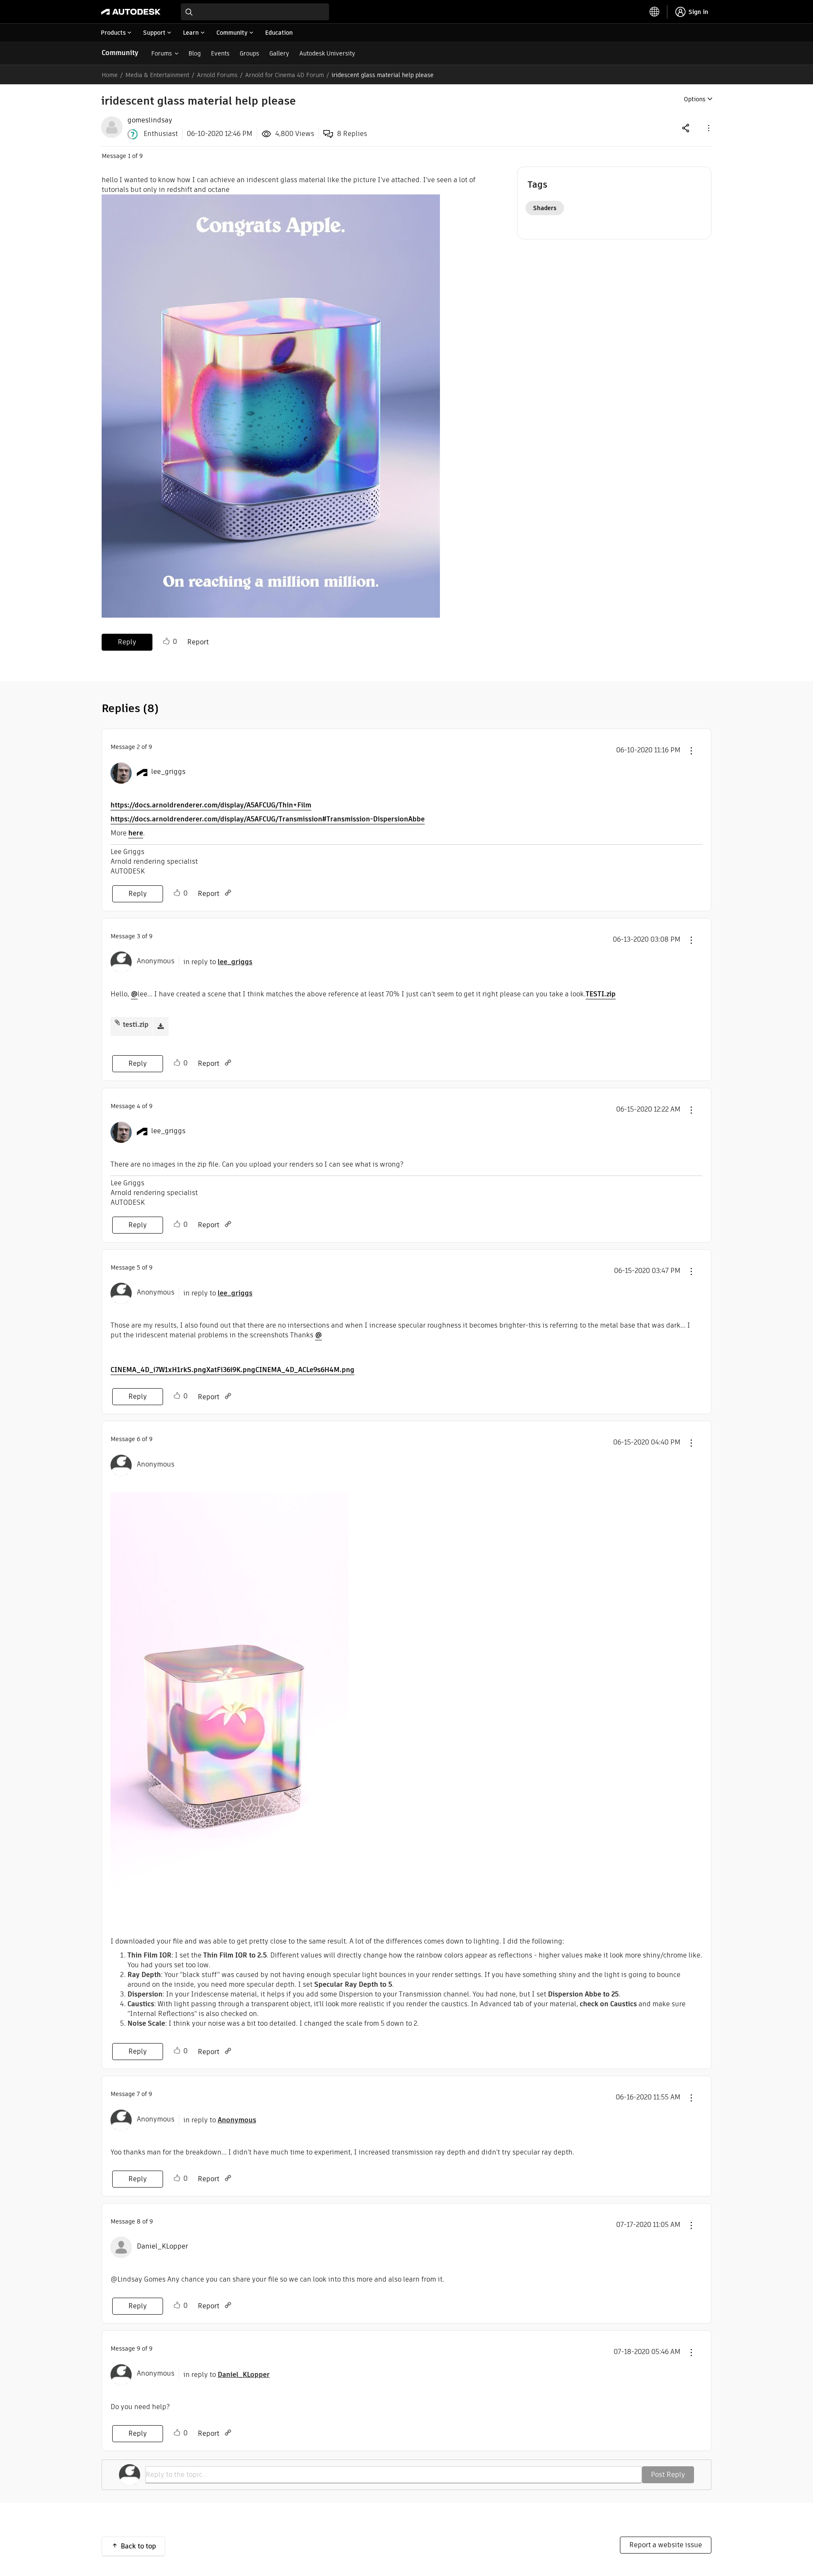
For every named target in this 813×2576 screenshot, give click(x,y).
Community (120, 53)
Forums (162, 53)
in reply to (218, 962)
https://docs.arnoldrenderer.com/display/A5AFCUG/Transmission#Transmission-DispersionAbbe (268, 819)
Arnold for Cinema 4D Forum (285, 75)
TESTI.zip (601, 994)
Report (198, 642)
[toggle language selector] (655, 12)
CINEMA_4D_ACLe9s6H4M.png (305, 1370)
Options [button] (695, 99)
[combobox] (255, 12)
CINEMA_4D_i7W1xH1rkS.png (158, 1370)
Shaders (545, 208)
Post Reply (668, 2475)
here (136, 833)
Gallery (279, 53)
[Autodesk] (131, 12)
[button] (708, 128)
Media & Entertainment (157, 75)
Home (110, 75)
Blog (195, 53)
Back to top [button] (138, 2546)
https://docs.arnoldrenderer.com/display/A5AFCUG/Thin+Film (211, 805)
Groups (249, 53)
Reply (127, 642)
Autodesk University (327, 53)
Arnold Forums (217, 75)
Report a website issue (666, 2545)
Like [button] (166, 641)
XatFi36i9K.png (231, 1370)
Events (220, 53)
